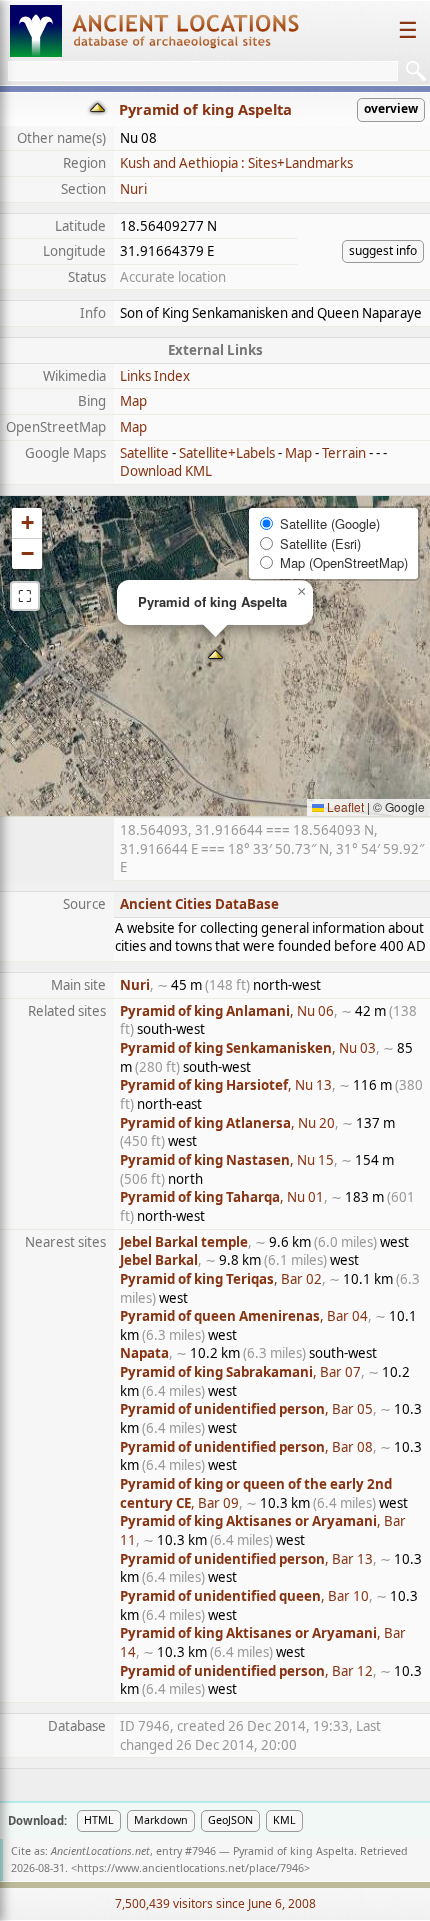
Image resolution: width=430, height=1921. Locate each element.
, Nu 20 (227, 1123)
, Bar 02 (221, 1279)
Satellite (144, 453)
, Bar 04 (244, 1316)
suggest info (383, 250)
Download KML (166, 471)
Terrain (344, 453)
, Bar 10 (244, 1596)
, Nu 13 (226, 1085)
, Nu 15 (227, 1160)
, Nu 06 (227, 1011)
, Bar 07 (240, 1372)
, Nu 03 (248, 1048)
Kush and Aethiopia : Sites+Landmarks (236, 163)
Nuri (133, 189)
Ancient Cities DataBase (199, 904)
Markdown (161, 1820)
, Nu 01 (222, 1197)
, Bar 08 (246, 1447)
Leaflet (344, 806)
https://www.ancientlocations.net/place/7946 (190, 1868)
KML (284, 1820)
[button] (215, 656)
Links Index (155, 376)
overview (391, 108)
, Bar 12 (246, 1671)
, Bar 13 (246, 1559)
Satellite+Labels (227, 453)
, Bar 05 (246, 1409)
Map (133, 401)
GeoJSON (230, 1820)
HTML (99, 1820)
